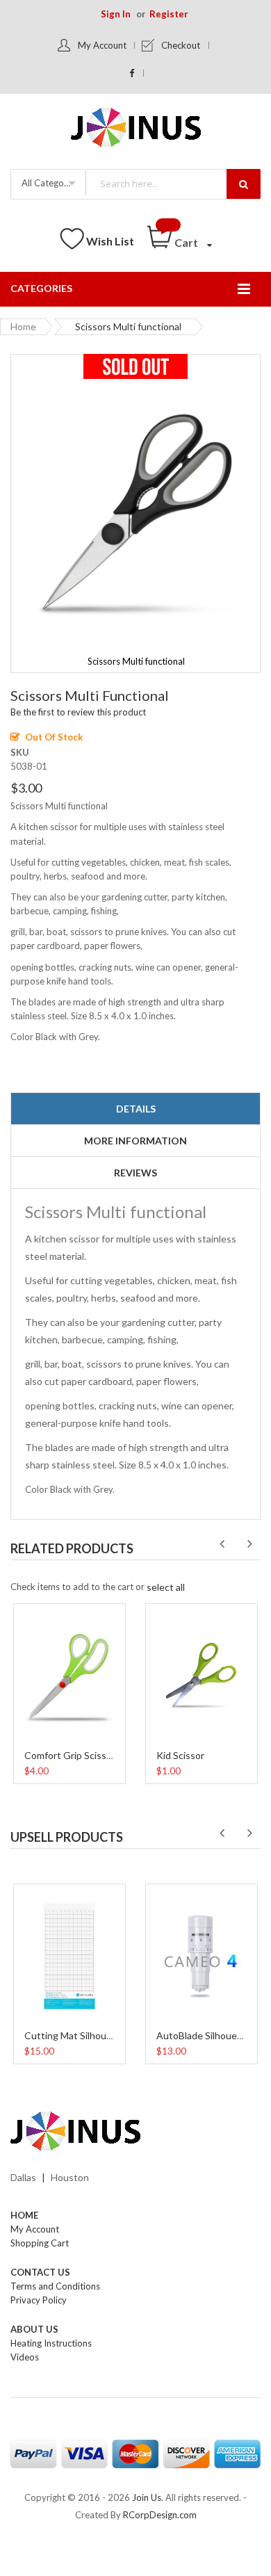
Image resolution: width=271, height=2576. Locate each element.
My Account (102, 45)
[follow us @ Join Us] (132, 73)
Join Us (147, 2497)
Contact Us (40, 2272)
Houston (70, 2177)
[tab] (135, 1109)
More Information (135, 1141)
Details (136, 1109)
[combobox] (173, 183)
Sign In (116, 14)
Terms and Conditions (55, 2286)
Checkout (181, 45)
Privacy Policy (39, 2300)
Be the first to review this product (78, 712)
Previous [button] (222, 1544)
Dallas (23, 2177)
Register (169, 14)
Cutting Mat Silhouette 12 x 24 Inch (102, 2035)
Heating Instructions (51, 2343)
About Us (34, 2329)
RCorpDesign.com (160, 2515)
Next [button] (249, 1544)
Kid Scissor (180, 1755)
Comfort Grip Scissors (72, 1755)
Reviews (135, 1173)
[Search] (244, 184)
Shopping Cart (40, 2243)
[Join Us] (136, 130)
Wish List (110, 241)
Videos (25, 2357)
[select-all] (166, 1587)
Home (23, 326)
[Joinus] (135, 2132)
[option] (69, 1692)
